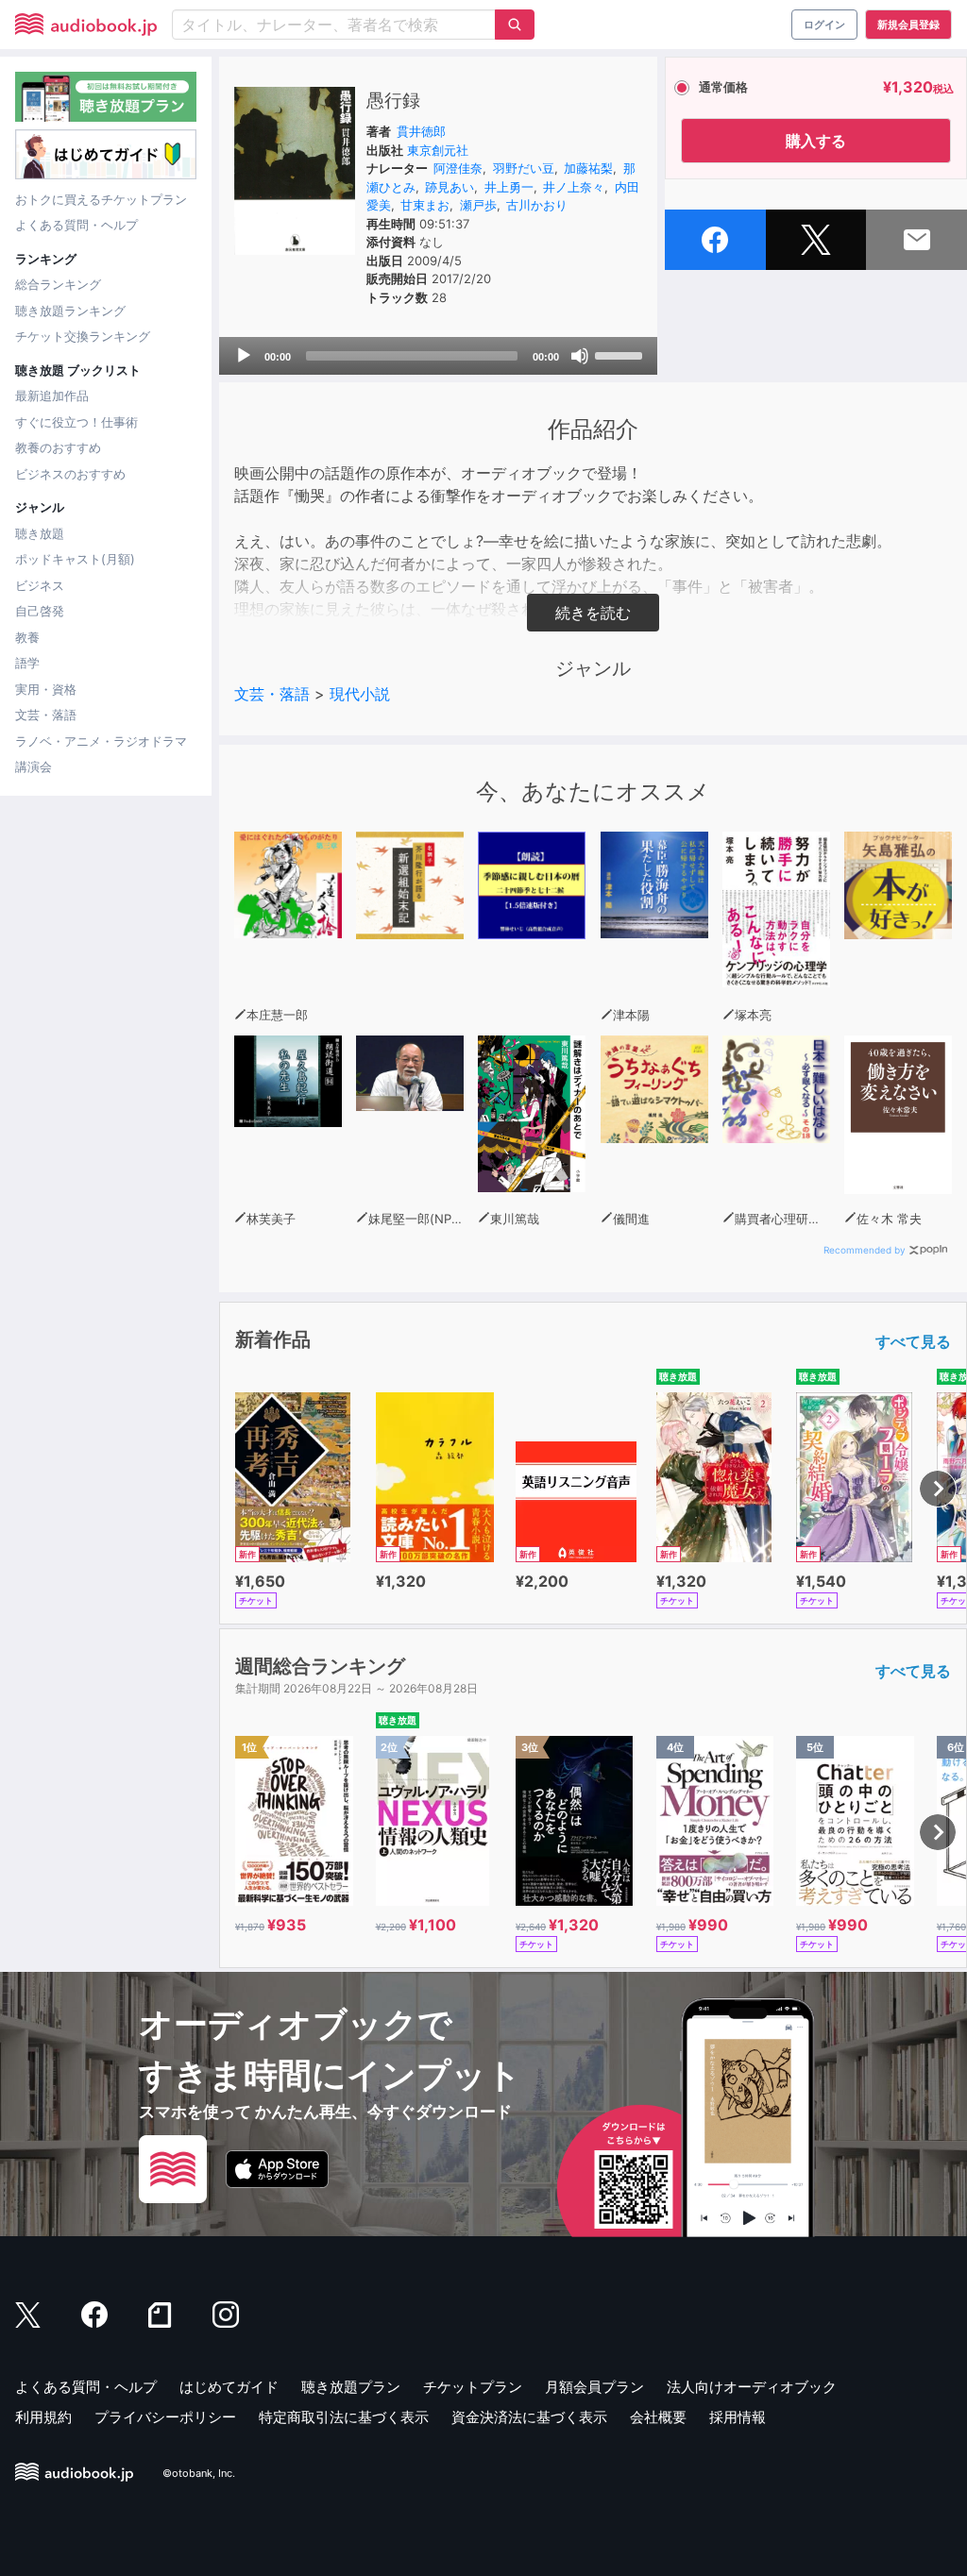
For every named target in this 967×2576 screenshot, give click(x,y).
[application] (438, 356)
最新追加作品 (52, 396)
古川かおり (537, 205)
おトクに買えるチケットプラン (101, 199)
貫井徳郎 (421, 131)
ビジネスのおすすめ (70, 474)
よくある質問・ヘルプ (76, 225)
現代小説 (360, 694)
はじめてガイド (229, 2387)
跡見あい (450, 187)
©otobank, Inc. (199, 2473)
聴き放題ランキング (70, 311)
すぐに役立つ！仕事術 (76, 422)
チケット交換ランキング (83, 336)
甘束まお (425, 205)
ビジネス (40, 585)
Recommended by (865, 1250)
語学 (27, 663)
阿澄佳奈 (458, 168)
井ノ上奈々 (574, 187)
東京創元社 (438, 150)
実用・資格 (46, 689)
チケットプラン (473, 2387)
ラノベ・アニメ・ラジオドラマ (101, 741)
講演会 (34, 766)
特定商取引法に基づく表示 (344, 2417)
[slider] (621, 354)
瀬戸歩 (478, 205)
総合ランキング (58, 284)
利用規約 (43, 2417)
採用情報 (738, 2417)
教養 (27, 637)
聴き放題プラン (351, 2387)
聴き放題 (40, 533)
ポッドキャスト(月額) (75, 559)
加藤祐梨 (588, 168)
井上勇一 (509, 187)
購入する (816, 141)
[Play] (244, 356)
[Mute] (580, 356)
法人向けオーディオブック (752, 2387)
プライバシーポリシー (165, 2417)
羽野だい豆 (524, 168)
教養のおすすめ (58, 447)
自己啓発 (40, 611)
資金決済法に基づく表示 (529, 2417)
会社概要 (658, 2417)
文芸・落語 (46, 715)
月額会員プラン (594, 2387)
